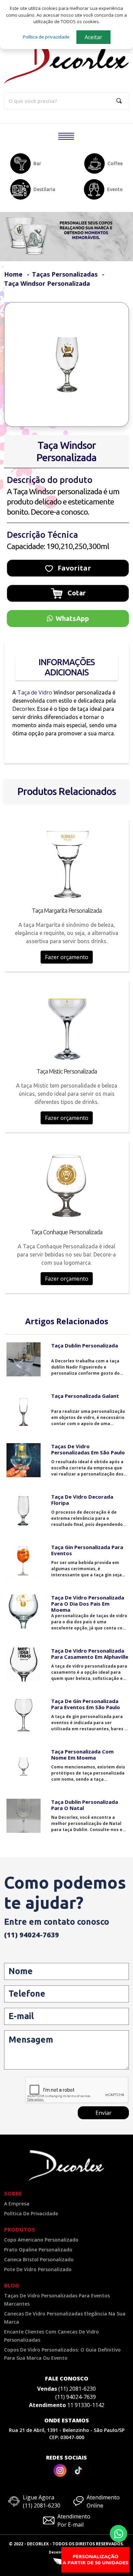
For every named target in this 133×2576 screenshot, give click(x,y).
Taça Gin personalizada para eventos (87, 1550)
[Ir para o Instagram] (60, 2470)
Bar (37, 163)
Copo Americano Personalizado (41, 2240)
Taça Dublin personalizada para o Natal (85, 1805)
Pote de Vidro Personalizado (38, 2269)
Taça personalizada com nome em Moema (82, 1754)
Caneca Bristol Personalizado (39, 2259)
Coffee (115, 163)
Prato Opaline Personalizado (38, 2250)
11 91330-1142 (86, 2405)
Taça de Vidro (35, 692)
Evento (115, 189)
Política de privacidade (46, 37)
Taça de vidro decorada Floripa (82, 1500)
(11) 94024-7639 (32, 1935)
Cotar (76, 593)
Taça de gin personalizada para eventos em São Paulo (86, 1704)
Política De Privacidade (31, 2213)
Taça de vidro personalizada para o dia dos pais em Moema (88, 1604)
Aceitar (93, 37)
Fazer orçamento (67, 957)
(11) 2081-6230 (77, 2389)
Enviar (104, 2113)
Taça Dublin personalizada (85, 1345)
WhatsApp (72, 618)
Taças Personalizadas (65, 274)
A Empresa (17, 2204)
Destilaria (44, 189)
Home (13, 274)
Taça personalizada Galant (85, 1396)
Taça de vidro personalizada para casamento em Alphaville (90, 1654)
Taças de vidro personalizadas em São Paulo (88, 1449)
